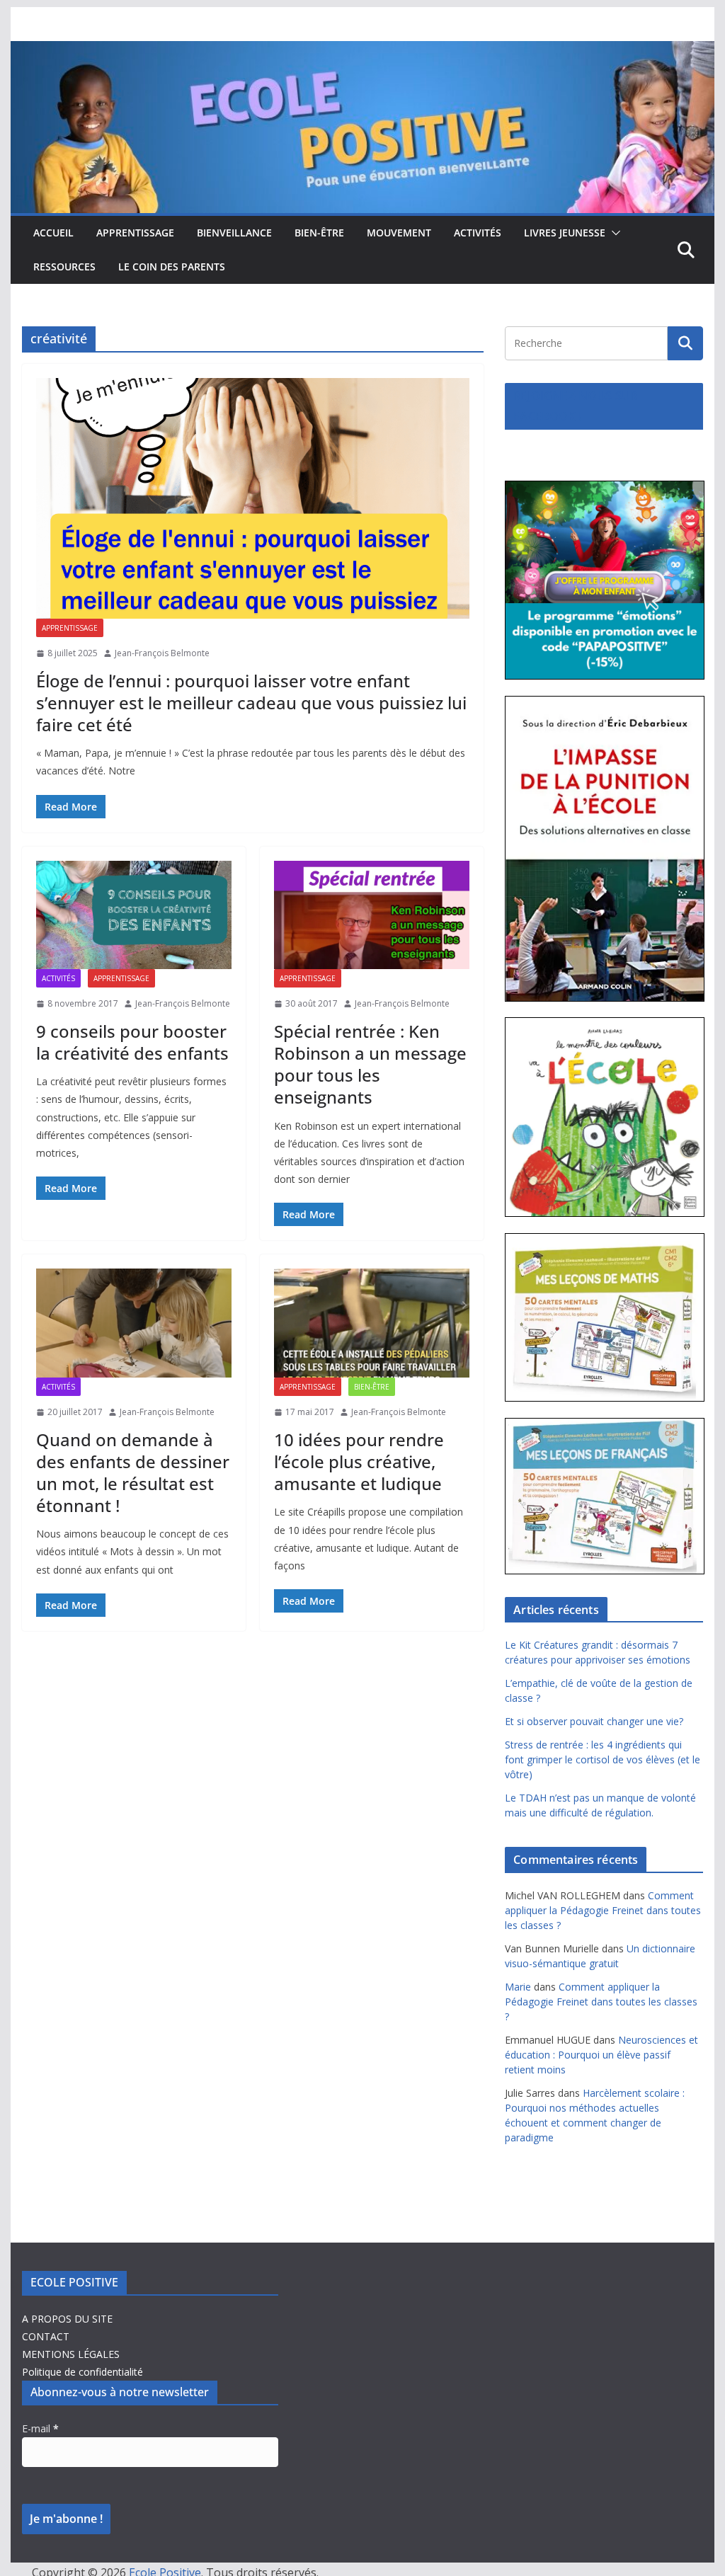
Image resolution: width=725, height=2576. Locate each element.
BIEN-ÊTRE (319, 233)
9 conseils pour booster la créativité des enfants (132, 1042)
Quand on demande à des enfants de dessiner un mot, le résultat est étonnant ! (133, 1473)
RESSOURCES (64, 267)
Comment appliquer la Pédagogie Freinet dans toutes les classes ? (603, 1910)
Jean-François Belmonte (162, 653)
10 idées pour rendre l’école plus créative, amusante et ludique (359, 1461)
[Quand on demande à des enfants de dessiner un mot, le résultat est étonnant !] (134, 1323)
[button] (613, 233)
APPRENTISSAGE (135, 233)
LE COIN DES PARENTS (172, 267)
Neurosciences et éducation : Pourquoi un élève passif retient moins (601, 2055)
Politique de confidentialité (82, 2372)
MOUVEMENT (399, 233)
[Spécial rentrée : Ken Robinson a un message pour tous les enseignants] (372, 915)
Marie (518, 1987)
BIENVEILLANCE (234, 233)
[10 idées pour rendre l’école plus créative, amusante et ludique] (372, 1323)
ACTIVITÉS (478, 233)
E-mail (40, 2428)
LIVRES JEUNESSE (565, 233)
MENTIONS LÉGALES (71, 2354)
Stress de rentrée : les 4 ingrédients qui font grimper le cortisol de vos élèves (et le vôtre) (603, 1759)
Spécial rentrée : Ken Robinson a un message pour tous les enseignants (370, 1064)
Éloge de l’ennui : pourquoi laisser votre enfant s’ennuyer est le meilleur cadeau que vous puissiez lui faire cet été (251, 703)
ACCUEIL (53, 233)
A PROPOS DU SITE (67, 2319)
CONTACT (46, 2336)
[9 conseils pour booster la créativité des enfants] (134, 915)
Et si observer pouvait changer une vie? (594, 1721)
